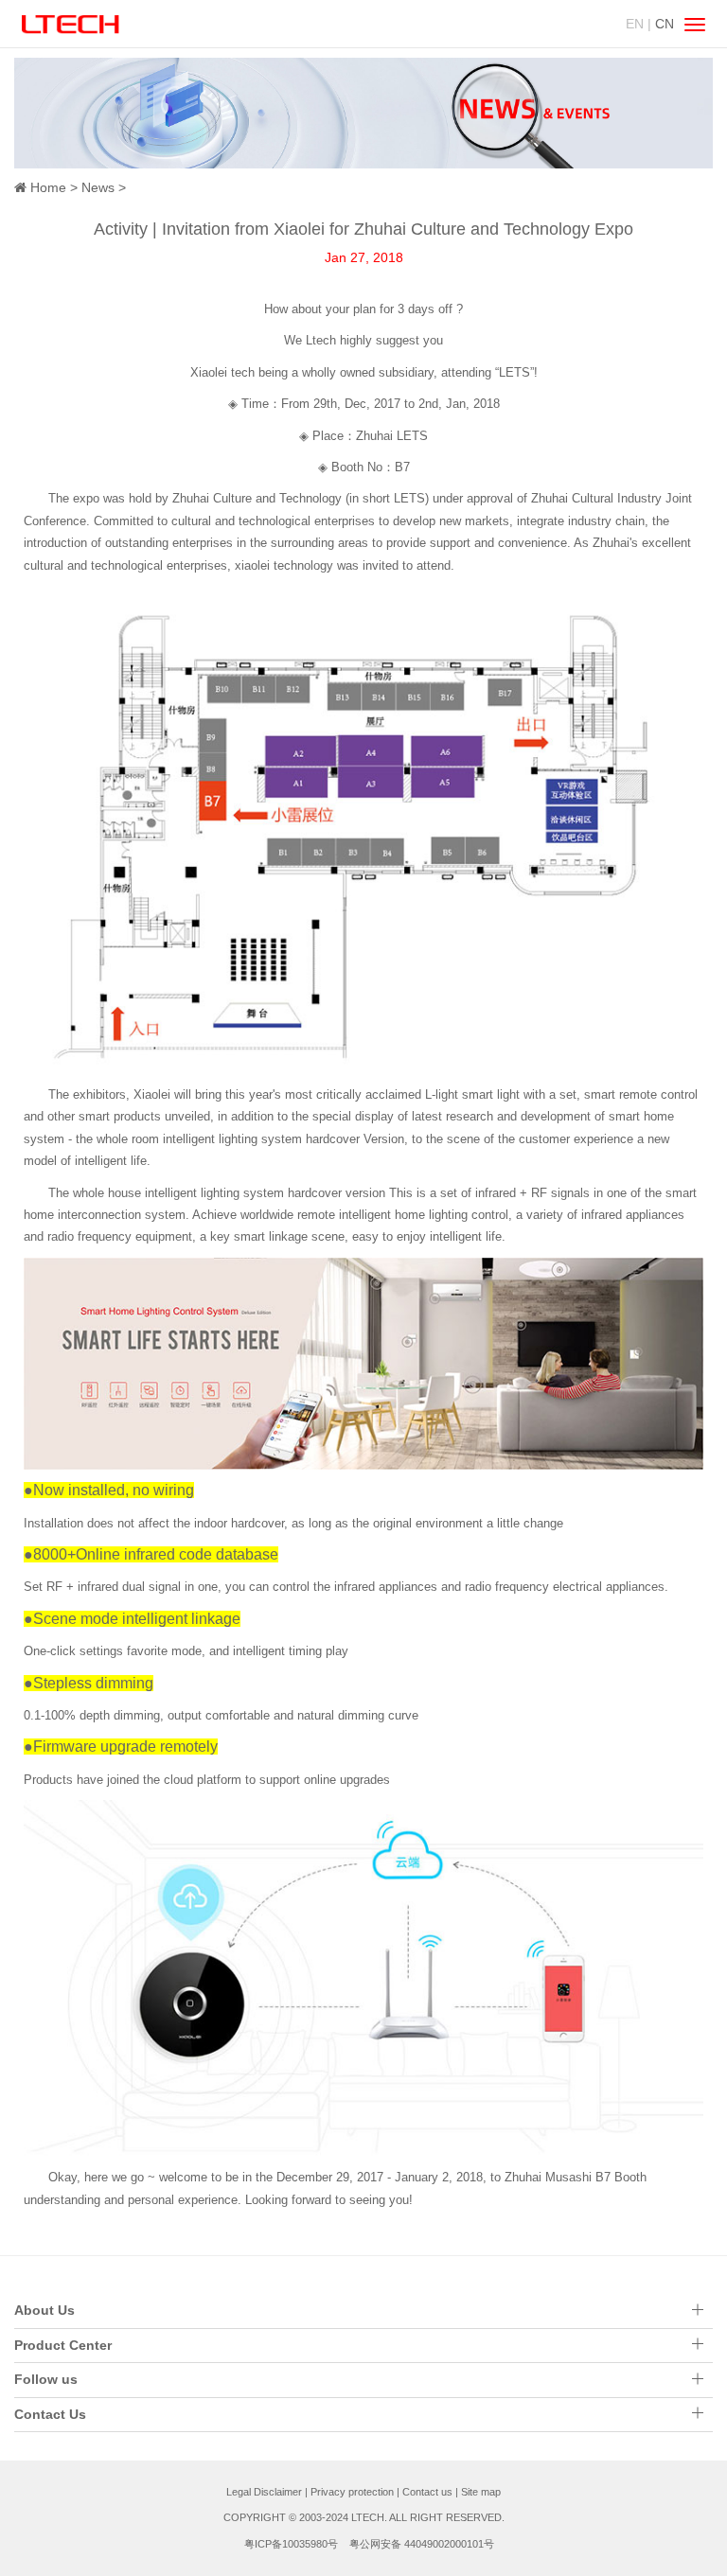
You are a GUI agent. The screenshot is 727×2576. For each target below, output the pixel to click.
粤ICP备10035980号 (291, 2544)
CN (665, 24)
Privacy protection (352, 2492)
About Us (44, 2310)
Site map (481, 2492)
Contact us (427, 2492)
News (98, 187)
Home (48, 187)
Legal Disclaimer (264, 2492)
